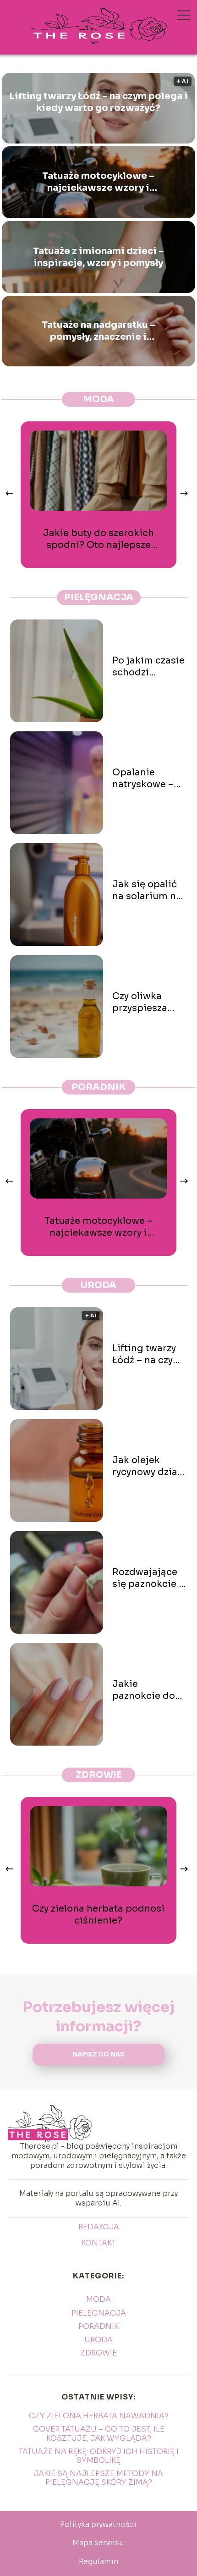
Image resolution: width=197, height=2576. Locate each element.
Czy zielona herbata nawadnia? (99, 2416)
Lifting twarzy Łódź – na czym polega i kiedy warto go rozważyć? (98, 102)
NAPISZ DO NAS (98, 2054)
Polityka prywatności (98, 2524)
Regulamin (98, 2562)
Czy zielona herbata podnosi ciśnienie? (98, 1915)
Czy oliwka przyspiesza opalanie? (140, 1002)
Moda (98, 399)
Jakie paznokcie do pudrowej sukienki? (144, 1690)
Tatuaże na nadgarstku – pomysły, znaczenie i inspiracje (98, 331)
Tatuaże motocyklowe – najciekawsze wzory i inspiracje (98, 182)
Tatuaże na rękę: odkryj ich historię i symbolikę (99, 2456)
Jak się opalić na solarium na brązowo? (147, 890)
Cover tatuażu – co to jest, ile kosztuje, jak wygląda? (99, 2433)
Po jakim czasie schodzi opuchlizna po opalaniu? (148, 667)
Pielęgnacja (99, 597)
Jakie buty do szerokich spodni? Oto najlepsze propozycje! (98, 539)
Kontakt (98, 2243)
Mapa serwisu (98, 2543)
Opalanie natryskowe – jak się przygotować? (145, 779)
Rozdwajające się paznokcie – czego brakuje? (148, 1578)
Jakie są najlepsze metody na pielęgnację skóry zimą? (98, 2478)
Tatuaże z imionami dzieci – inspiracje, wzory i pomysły (98, 257)
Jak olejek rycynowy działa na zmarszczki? (149, 1466)
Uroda (98, 1285)
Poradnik (99, 1087)
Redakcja (99, 2227)
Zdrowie (99, 1775)
